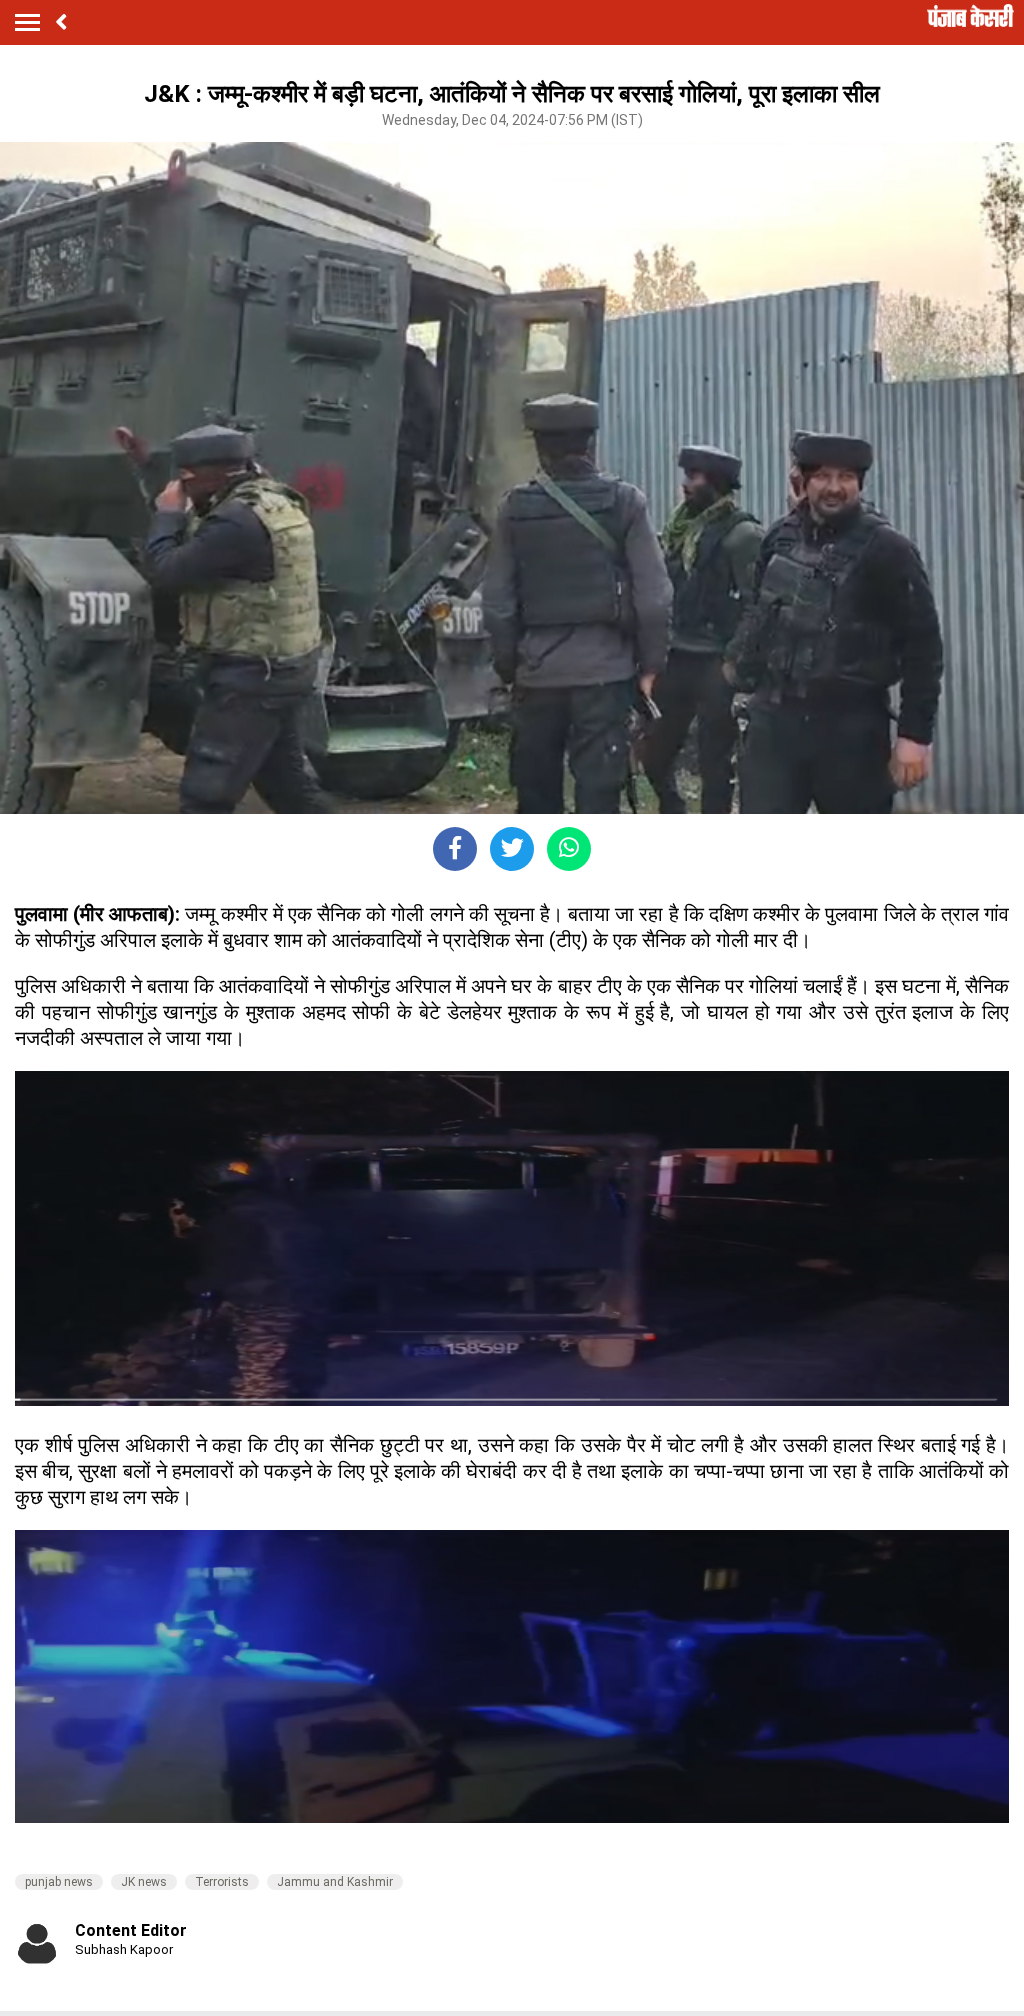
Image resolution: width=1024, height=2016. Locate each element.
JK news (144, 1882)
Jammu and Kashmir (335, 1882)
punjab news (59, 1882)
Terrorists (222, 1882)
